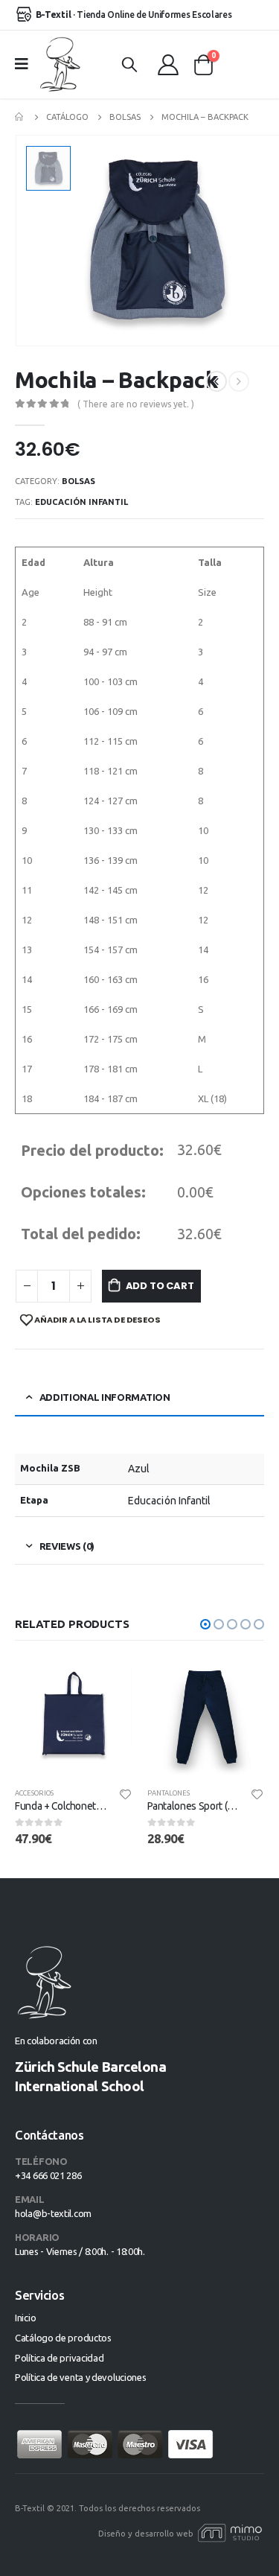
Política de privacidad (59, 2358)
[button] (205, 1624)
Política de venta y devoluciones (80, 2377)
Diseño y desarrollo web (147, 2534)
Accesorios (34, 1793)
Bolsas (78, 481)
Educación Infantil (81, 502)
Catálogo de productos (63, 2338)
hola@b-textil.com (53, 2213)
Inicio (25, 2318)
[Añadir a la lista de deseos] (125, 1793)
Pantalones (169, 1793)
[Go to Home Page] (20, 117)
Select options (108, 1683)
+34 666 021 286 (48, 2175)
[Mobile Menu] (26, 64)
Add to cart (160, 1286)
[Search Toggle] (129, 64)
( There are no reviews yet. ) (136, 404)
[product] (74, 1717)
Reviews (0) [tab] (67, 1546)
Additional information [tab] (105, 1397)
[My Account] (168, 64)
